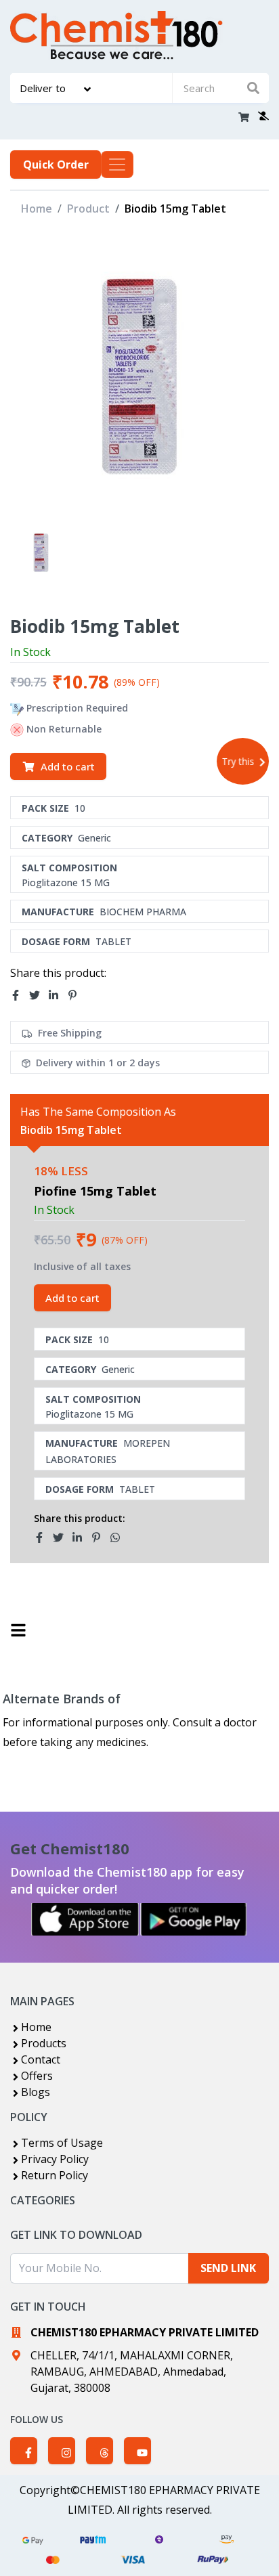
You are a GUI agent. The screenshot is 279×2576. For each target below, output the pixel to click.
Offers (37, 2076)
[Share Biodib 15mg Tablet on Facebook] (20, 995)
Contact (41, 2059)
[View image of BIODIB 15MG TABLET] (41, 553)
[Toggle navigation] (117, 165)
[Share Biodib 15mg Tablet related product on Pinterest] (100, 1537)
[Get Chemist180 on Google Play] (194, 1919)
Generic (94, 838)
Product (88, 209)
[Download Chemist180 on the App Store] (85, 1919)
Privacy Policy (55, 2159)
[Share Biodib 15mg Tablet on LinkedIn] (58, 995)
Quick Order (56, 165)
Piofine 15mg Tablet (95, 1191)
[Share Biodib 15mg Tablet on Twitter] (39, 995)
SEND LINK (228, 2268)
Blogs (36, 2092)
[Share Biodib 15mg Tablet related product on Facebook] (43, 1537)
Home (37, 209)
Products (44, 2043)
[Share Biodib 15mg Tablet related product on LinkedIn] (81, 1537)
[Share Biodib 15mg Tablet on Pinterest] (77, 995)
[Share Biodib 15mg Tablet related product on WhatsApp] (119, 1537)
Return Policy (55, 2175)
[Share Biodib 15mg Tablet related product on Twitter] (62, 1537)
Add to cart (68, 766)
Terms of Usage (62, 2143)
